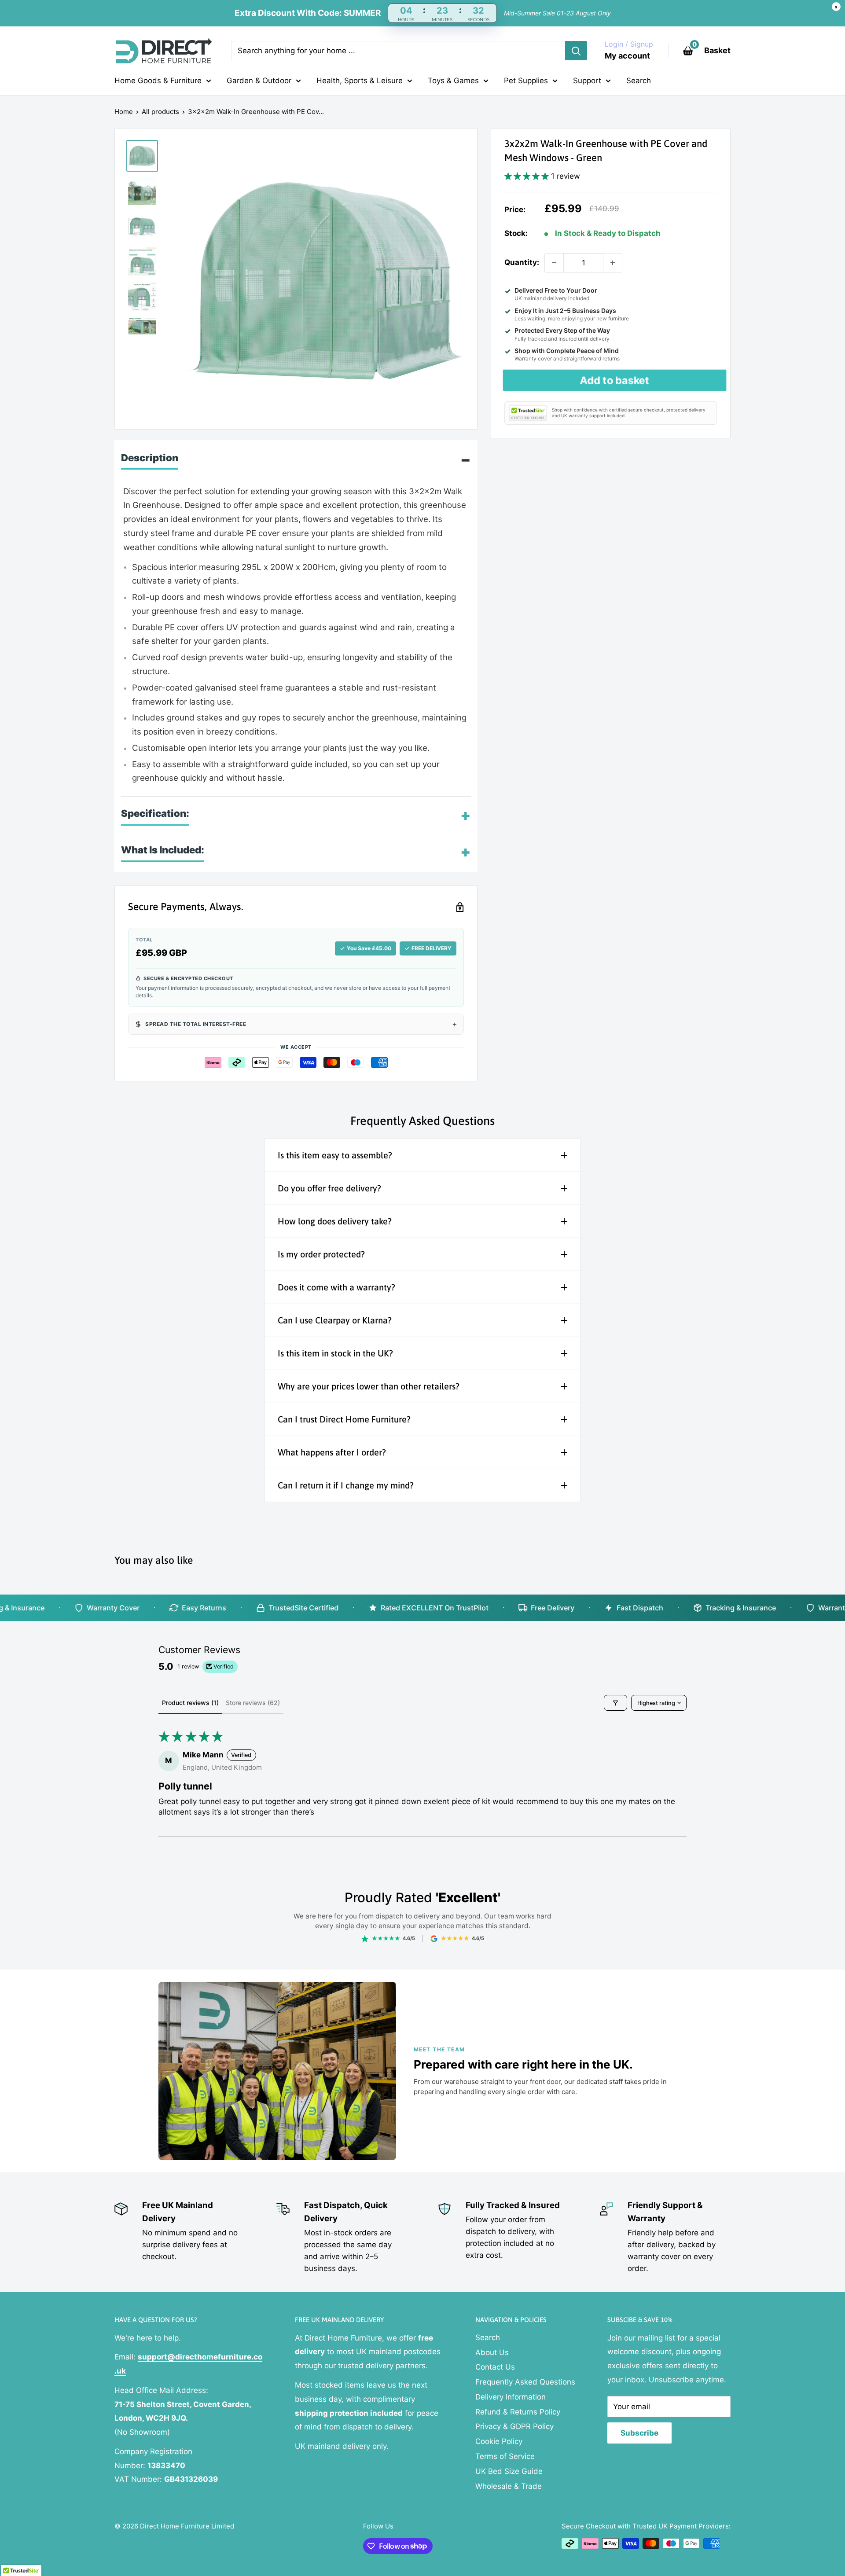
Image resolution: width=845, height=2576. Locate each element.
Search (639, 81)
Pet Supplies (526, 81)
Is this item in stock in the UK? (335, 1353)
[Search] (576, 51)
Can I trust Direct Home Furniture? (344, 1419)
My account (627, 56)
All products (160, 112)
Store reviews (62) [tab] (253, 1703)
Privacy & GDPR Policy (514, 2426)
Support (587, 81)
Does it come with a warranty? (336, 1287)
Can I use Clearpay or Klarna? (335, 1320)
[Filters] (615, 1703)
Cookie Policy (499, 2441)
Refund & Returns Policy (518, 2412)
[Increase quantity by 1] (613, 263)
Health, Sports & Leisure (360, 81)
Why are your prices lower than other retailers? (369, 1386)
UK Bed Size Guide (509, 2471)
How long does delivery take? (335, 1221)
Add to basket (615, 380)
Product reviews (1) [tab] (190, 1703)
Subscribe (639, 2433)
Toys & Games (453, 81)
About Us (492, 2352)
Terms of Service (505, 2456)
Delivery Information (511, 2397)
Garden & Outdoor (259, 81)
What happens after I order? (332, 1452)
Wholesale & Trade (509, 2486)
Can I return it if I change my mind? (346, 1485)
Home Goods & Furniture (158, 81)
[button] (528, 176)
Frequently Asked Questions (525, 2382)
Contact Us (495, 2367)
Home (124, 112)
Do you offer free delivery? (329, 1188)
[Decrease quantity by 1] (554, 263)
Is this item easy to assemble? (335, 1155)
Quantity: (522, 262)
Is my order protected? (321, 1254)
